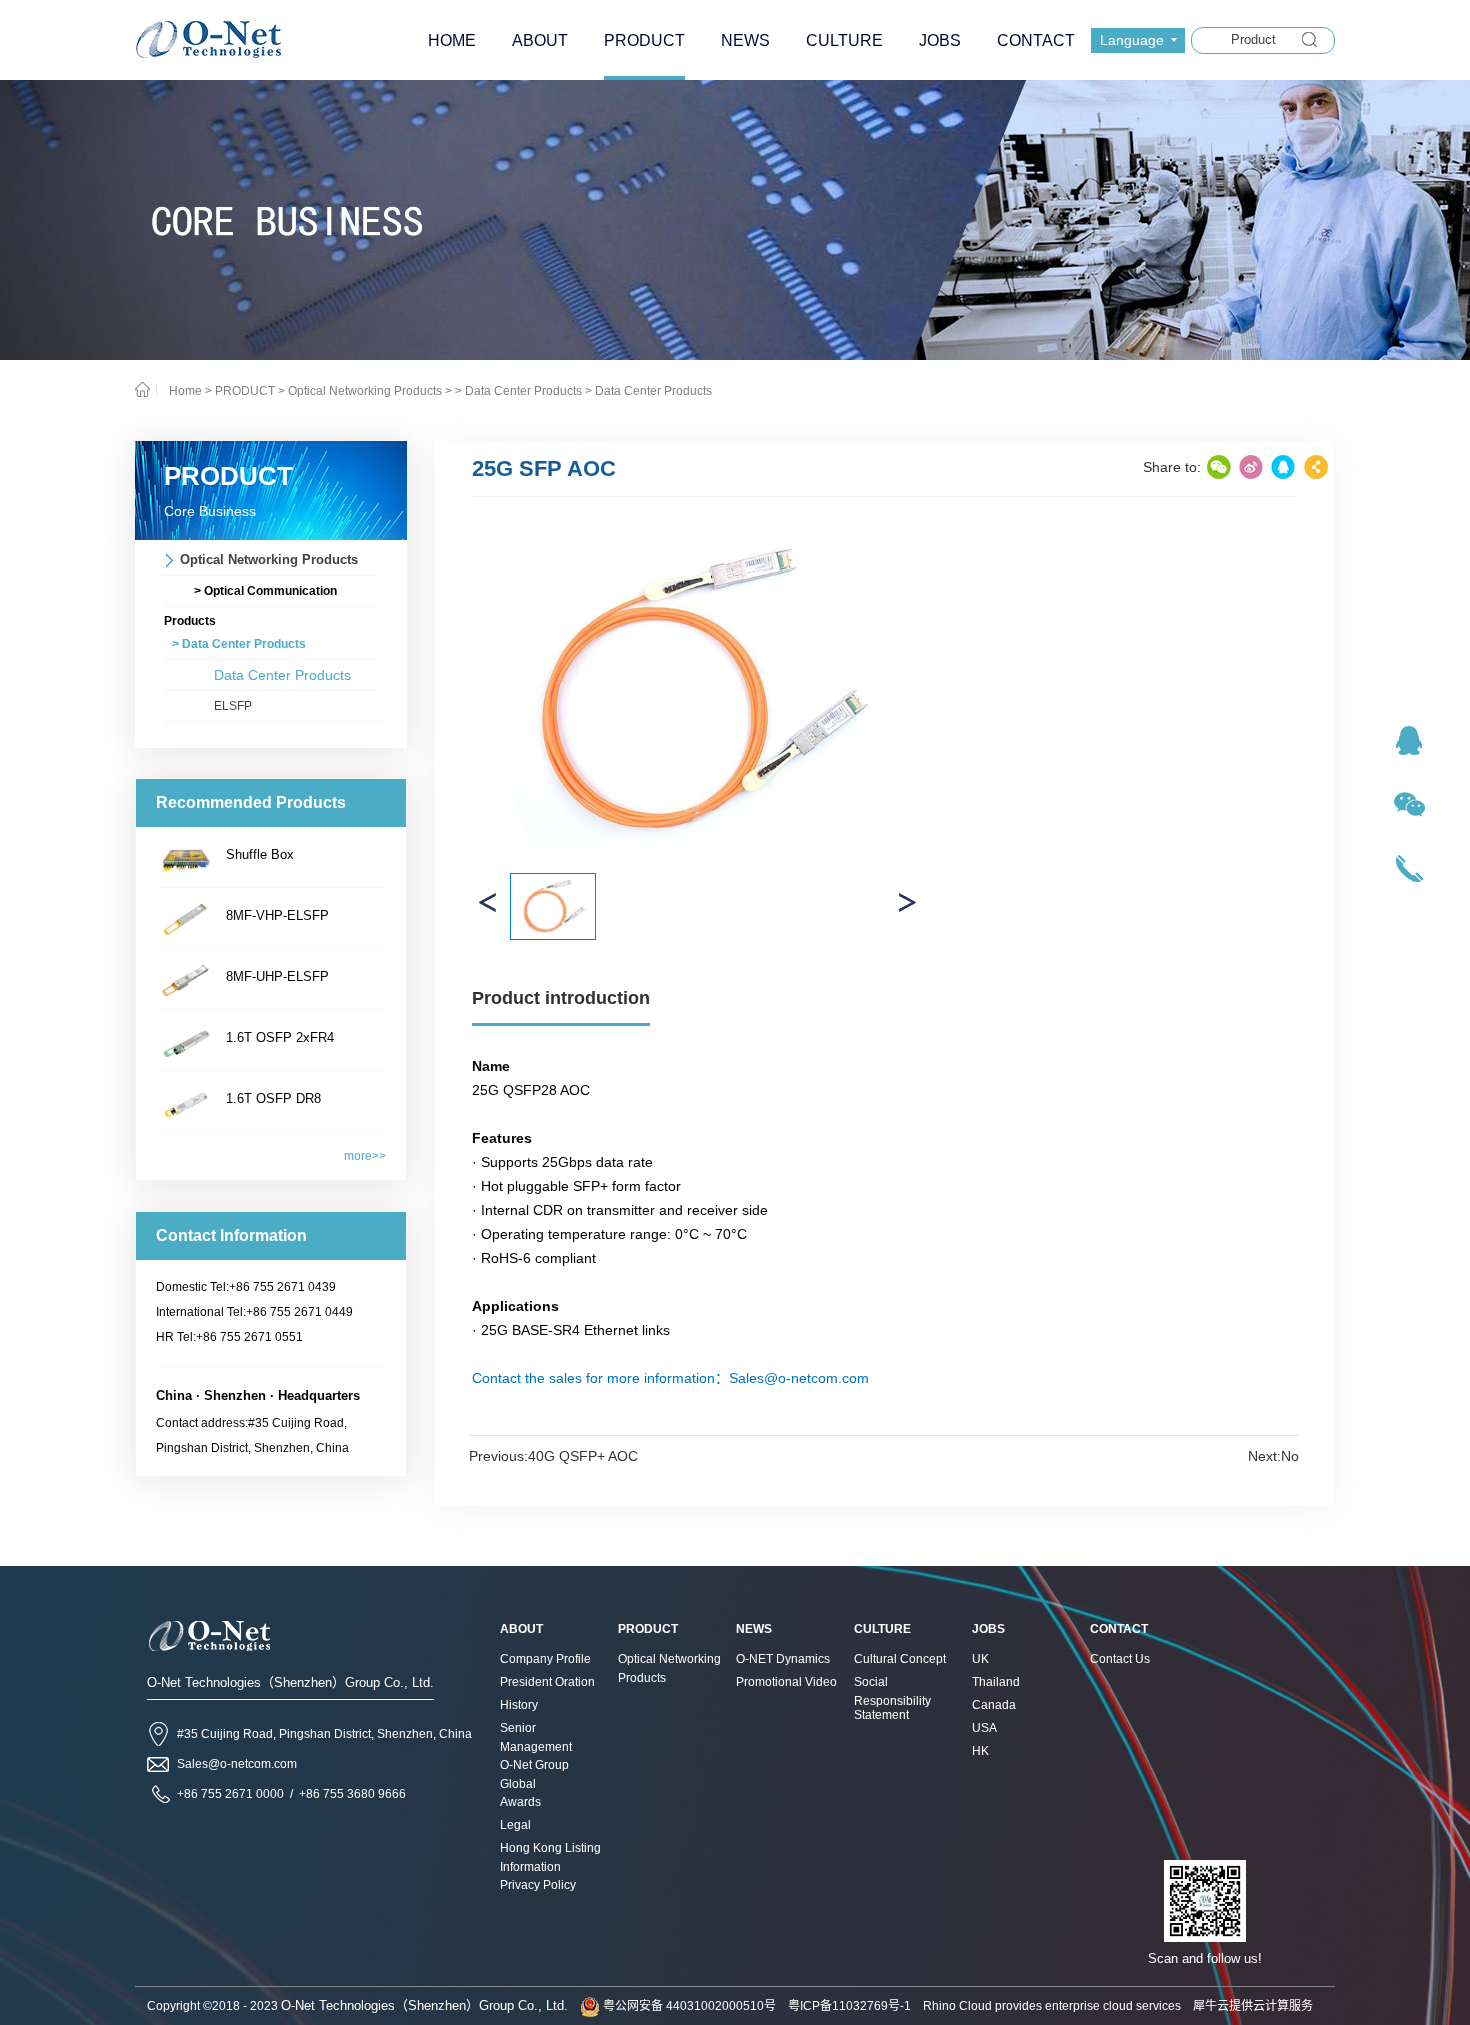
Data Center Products (653, 391)
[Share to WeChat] (1219, 467)
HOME (452, 40)
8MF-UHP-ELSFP (277, 976)
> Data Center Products (518, 391)
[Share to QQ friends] (1283, 467)
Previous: (553, 1456)
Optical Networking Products (365, 391)
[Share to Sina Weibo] (1251, 467)
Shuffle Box (260, 854)
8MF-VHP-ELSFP (277, 915)
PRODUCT (245, 391)
